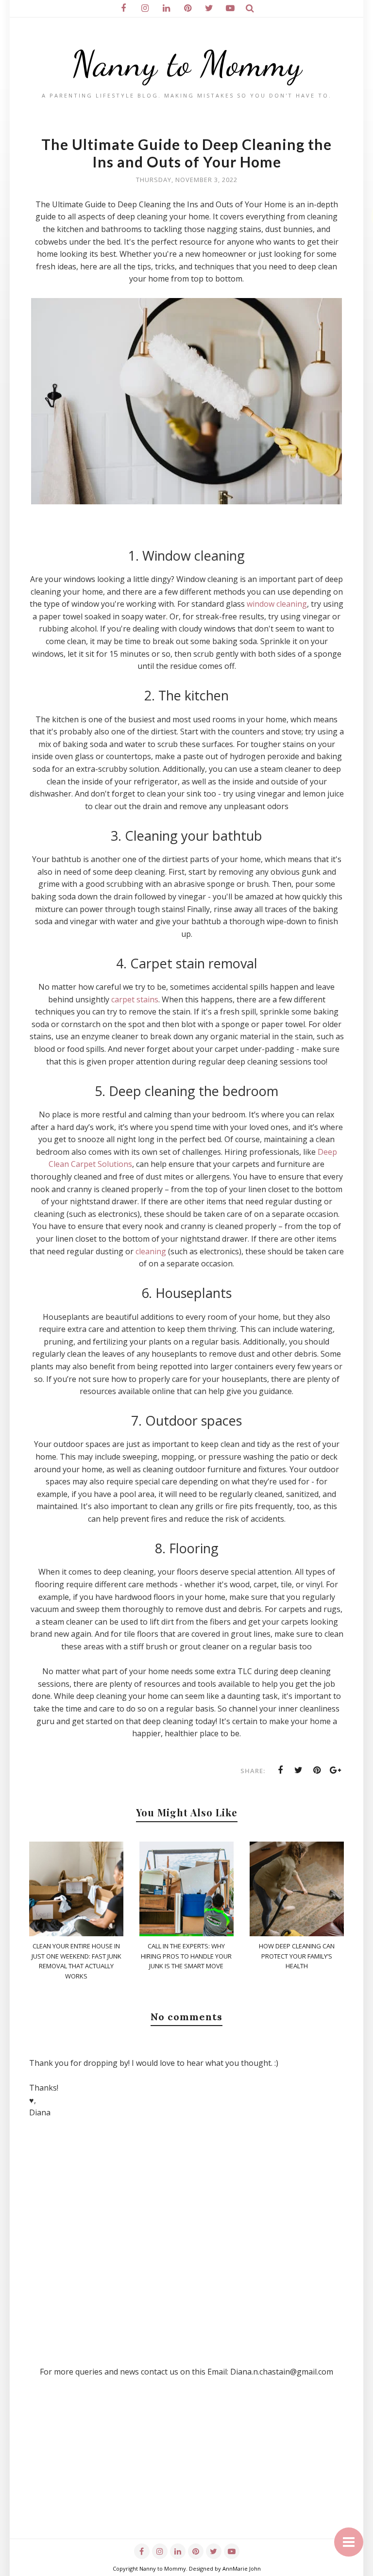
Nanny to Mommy (187, 64)
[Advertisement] (186, 2471)
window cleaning (277, 604)
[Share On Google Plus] (336, 1770)
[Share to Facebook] (280, 1770)
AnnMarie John (242, 2568)
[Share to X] (299, 1770)
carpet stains (135, 999)
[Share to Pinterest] (317, 1770)
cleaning (151, 1251)
